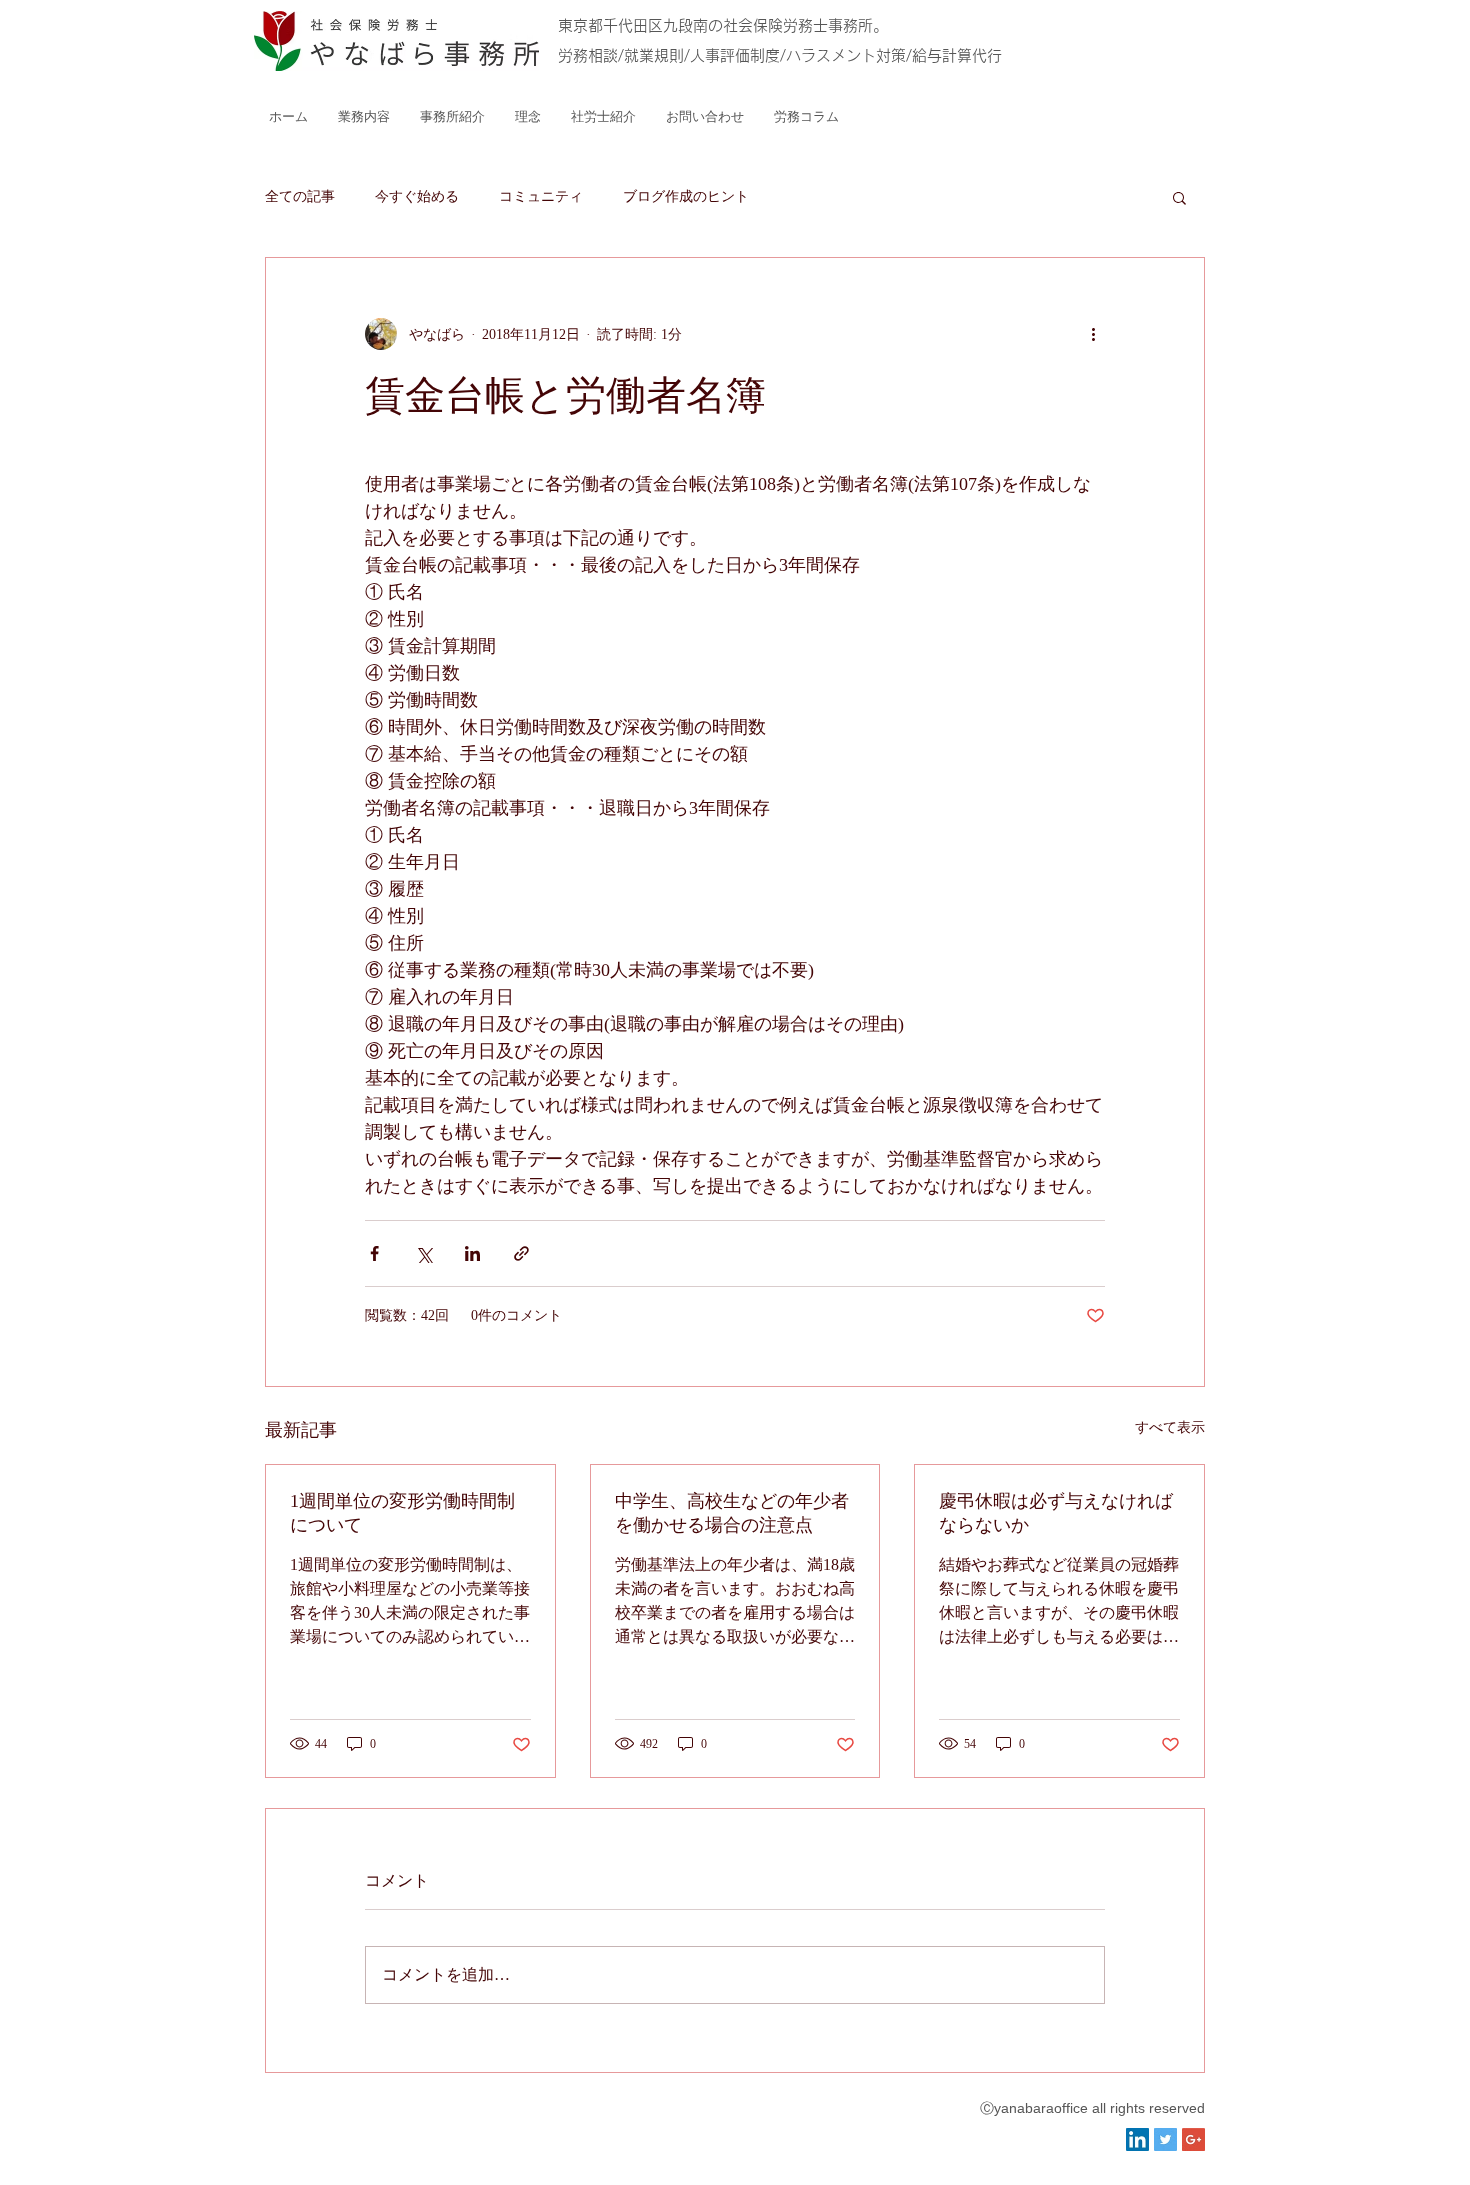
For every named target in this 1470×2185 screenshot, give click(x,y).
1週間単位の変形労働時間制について (402, 1513)
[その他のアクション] (1093, 334)
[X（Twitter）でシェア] (423, 1253)
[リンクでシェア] (521, 1253)
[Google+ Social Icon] (1193, 2139)
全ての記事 (300, 196)
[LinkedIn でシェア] (472, 1253)
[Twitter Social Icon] (1165, 2139)
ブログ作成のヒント (686, 196)
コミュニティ (541, 196)
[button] (1179, 197)
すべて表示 (1170, 1427)
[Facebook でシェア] (374, 1253)
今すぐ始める (417, 196)
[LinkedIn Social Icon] (1137, 2139)
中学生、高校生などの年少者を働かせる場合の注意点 (732, 1513)
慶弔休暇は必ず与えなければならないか (1056, 1513)
